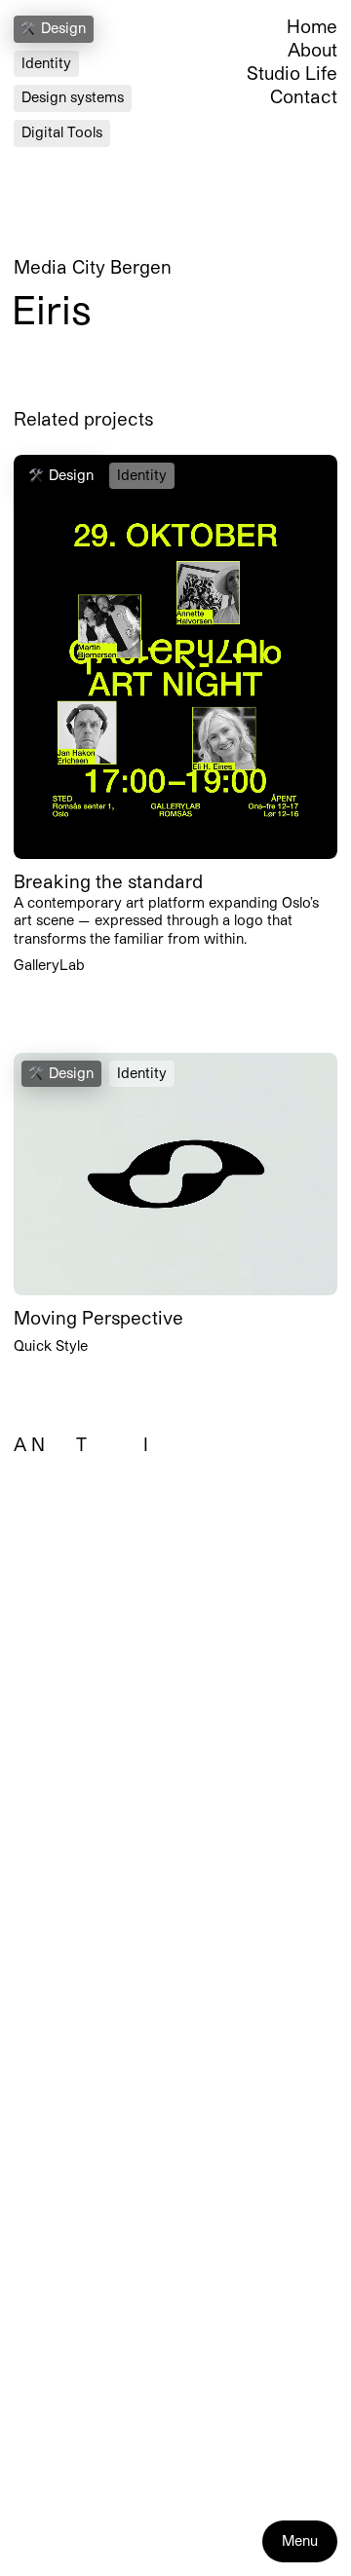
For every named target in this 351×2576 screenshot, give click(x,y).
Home (312, 26)
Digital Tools (62, 132)
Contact (304, 96)
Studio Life (292, 73)
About (312, 50)
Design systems (73, 97)
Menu (300, 2540)
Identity (46, 63)
